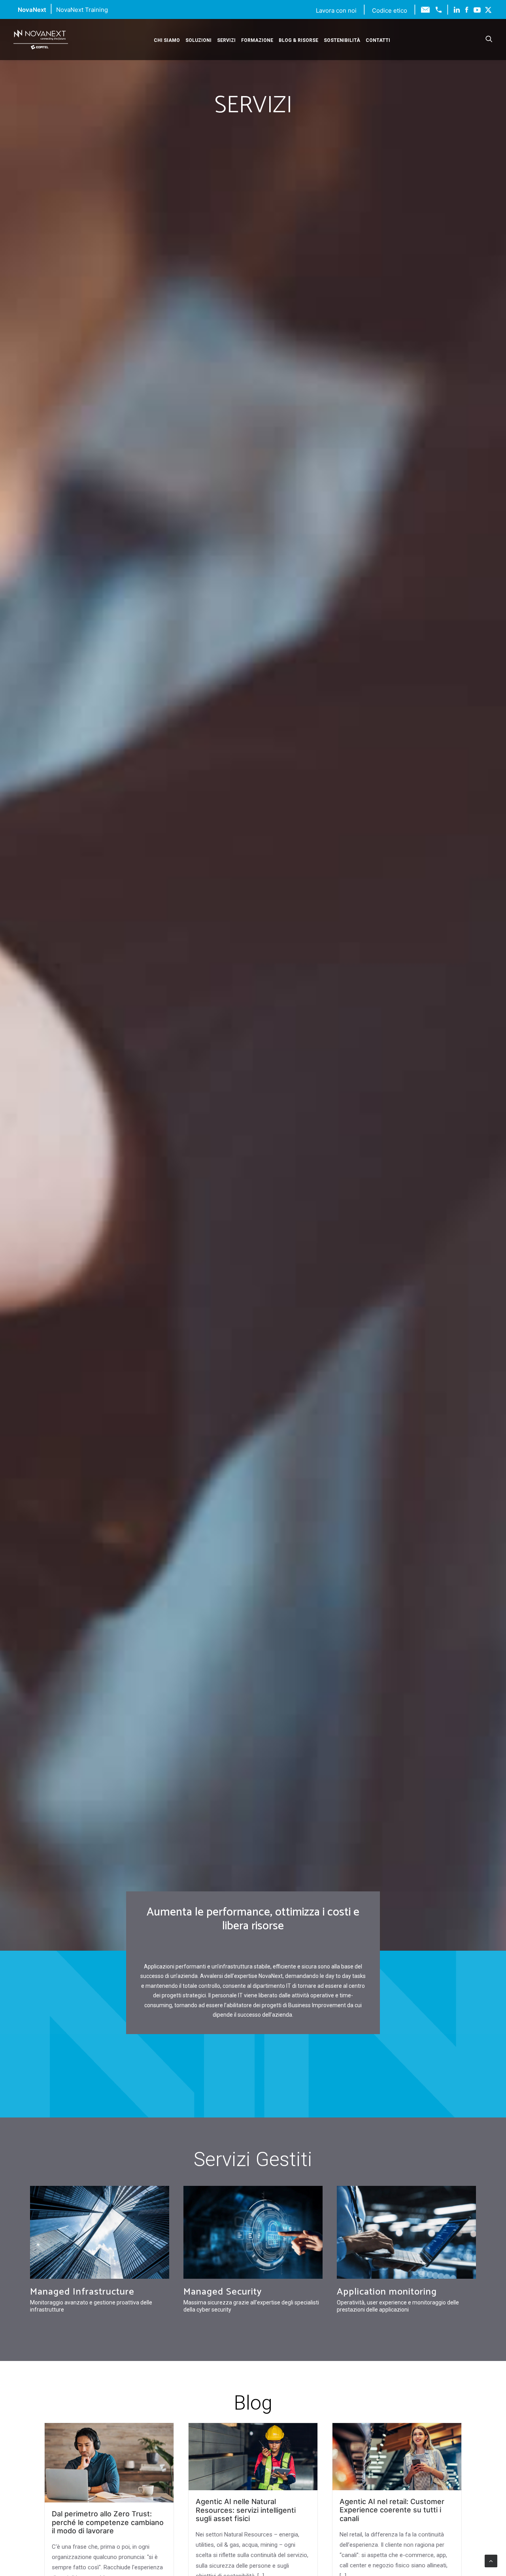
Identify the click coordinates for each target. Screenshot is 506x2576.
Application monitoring (387, 2292)
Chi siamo (167, 40)
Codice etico (390, 10)
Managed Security (223, 2292)
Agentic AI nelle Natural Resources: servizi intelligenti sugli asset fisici (246, 2510)
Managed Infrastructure (82, 2292)
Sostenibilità (342, 40)
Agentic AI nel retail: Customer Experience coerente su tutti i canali (392, 2510)
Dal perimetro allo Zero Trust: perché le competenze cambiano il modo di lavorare (108, 2522)
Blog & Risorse (298, 40)
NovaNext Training (82, 10)
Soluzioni (198, 40)
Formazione (257, 40)
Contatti (378, 40)
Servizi (226, 40)
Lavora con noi (337, 10)
